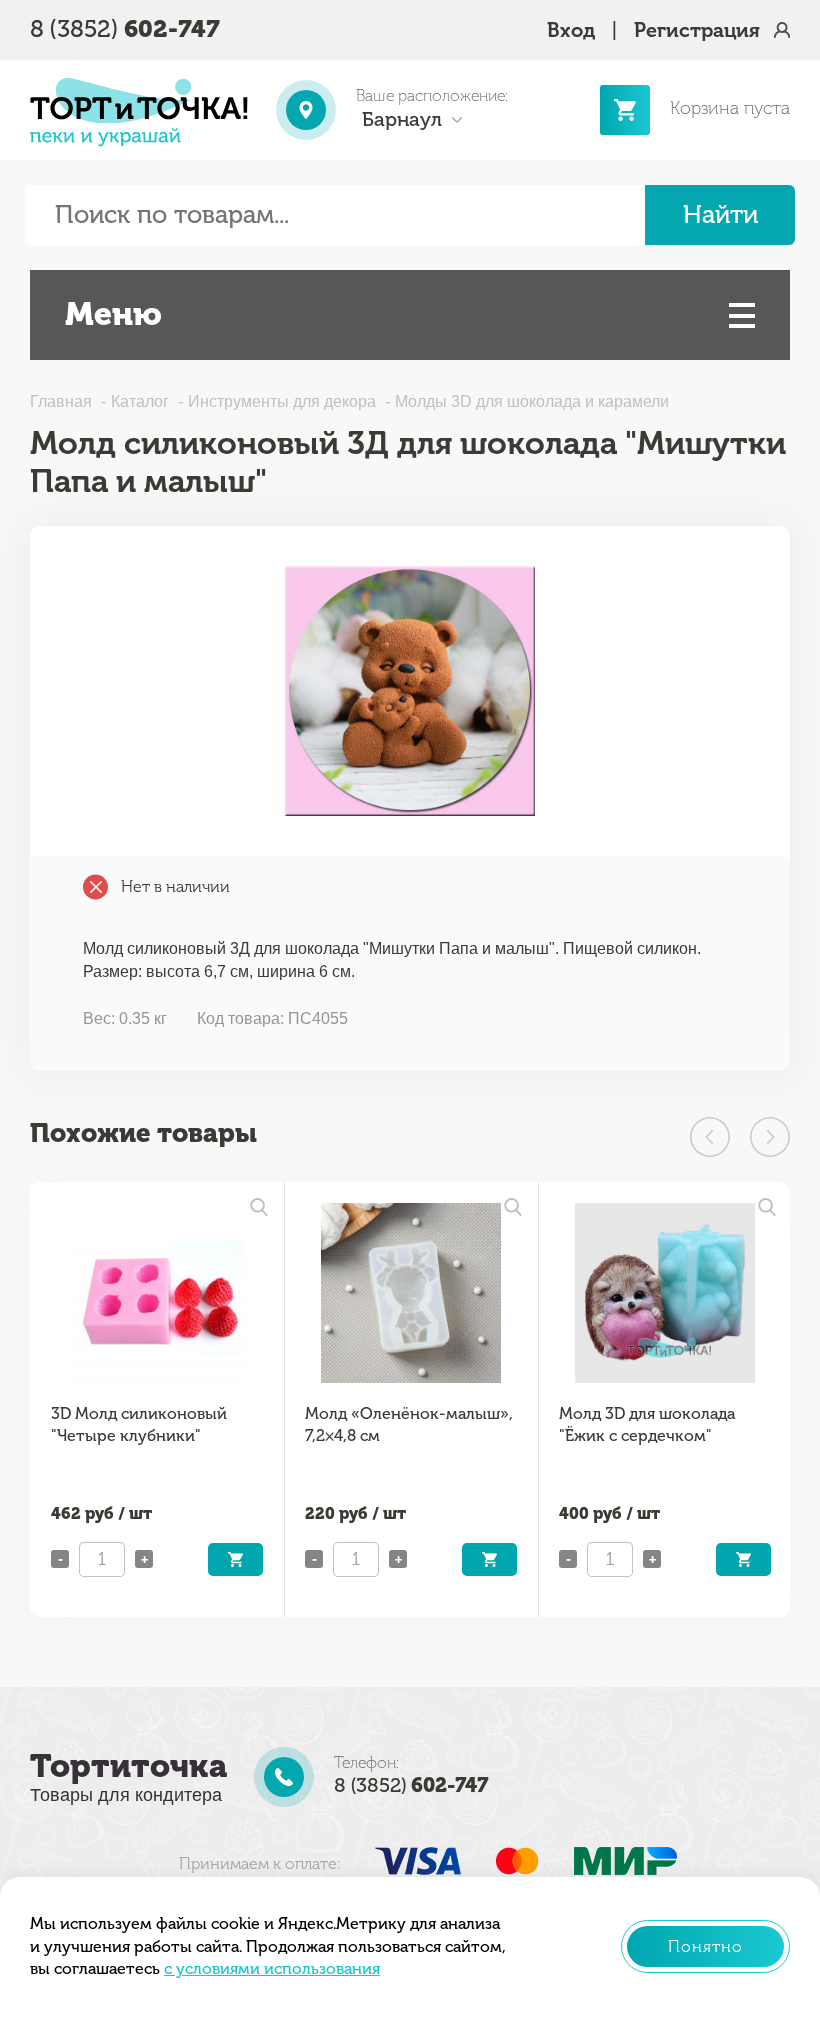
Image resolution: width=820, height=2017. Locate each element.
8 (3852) (125, 28)
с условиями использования (272, 1968)
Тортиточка (128, 1766)
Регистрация (697, 30)
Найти (720, 214)
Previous (710, 1137)
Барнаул (402, 119)
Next (770, 1137)
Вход (571, 30)
